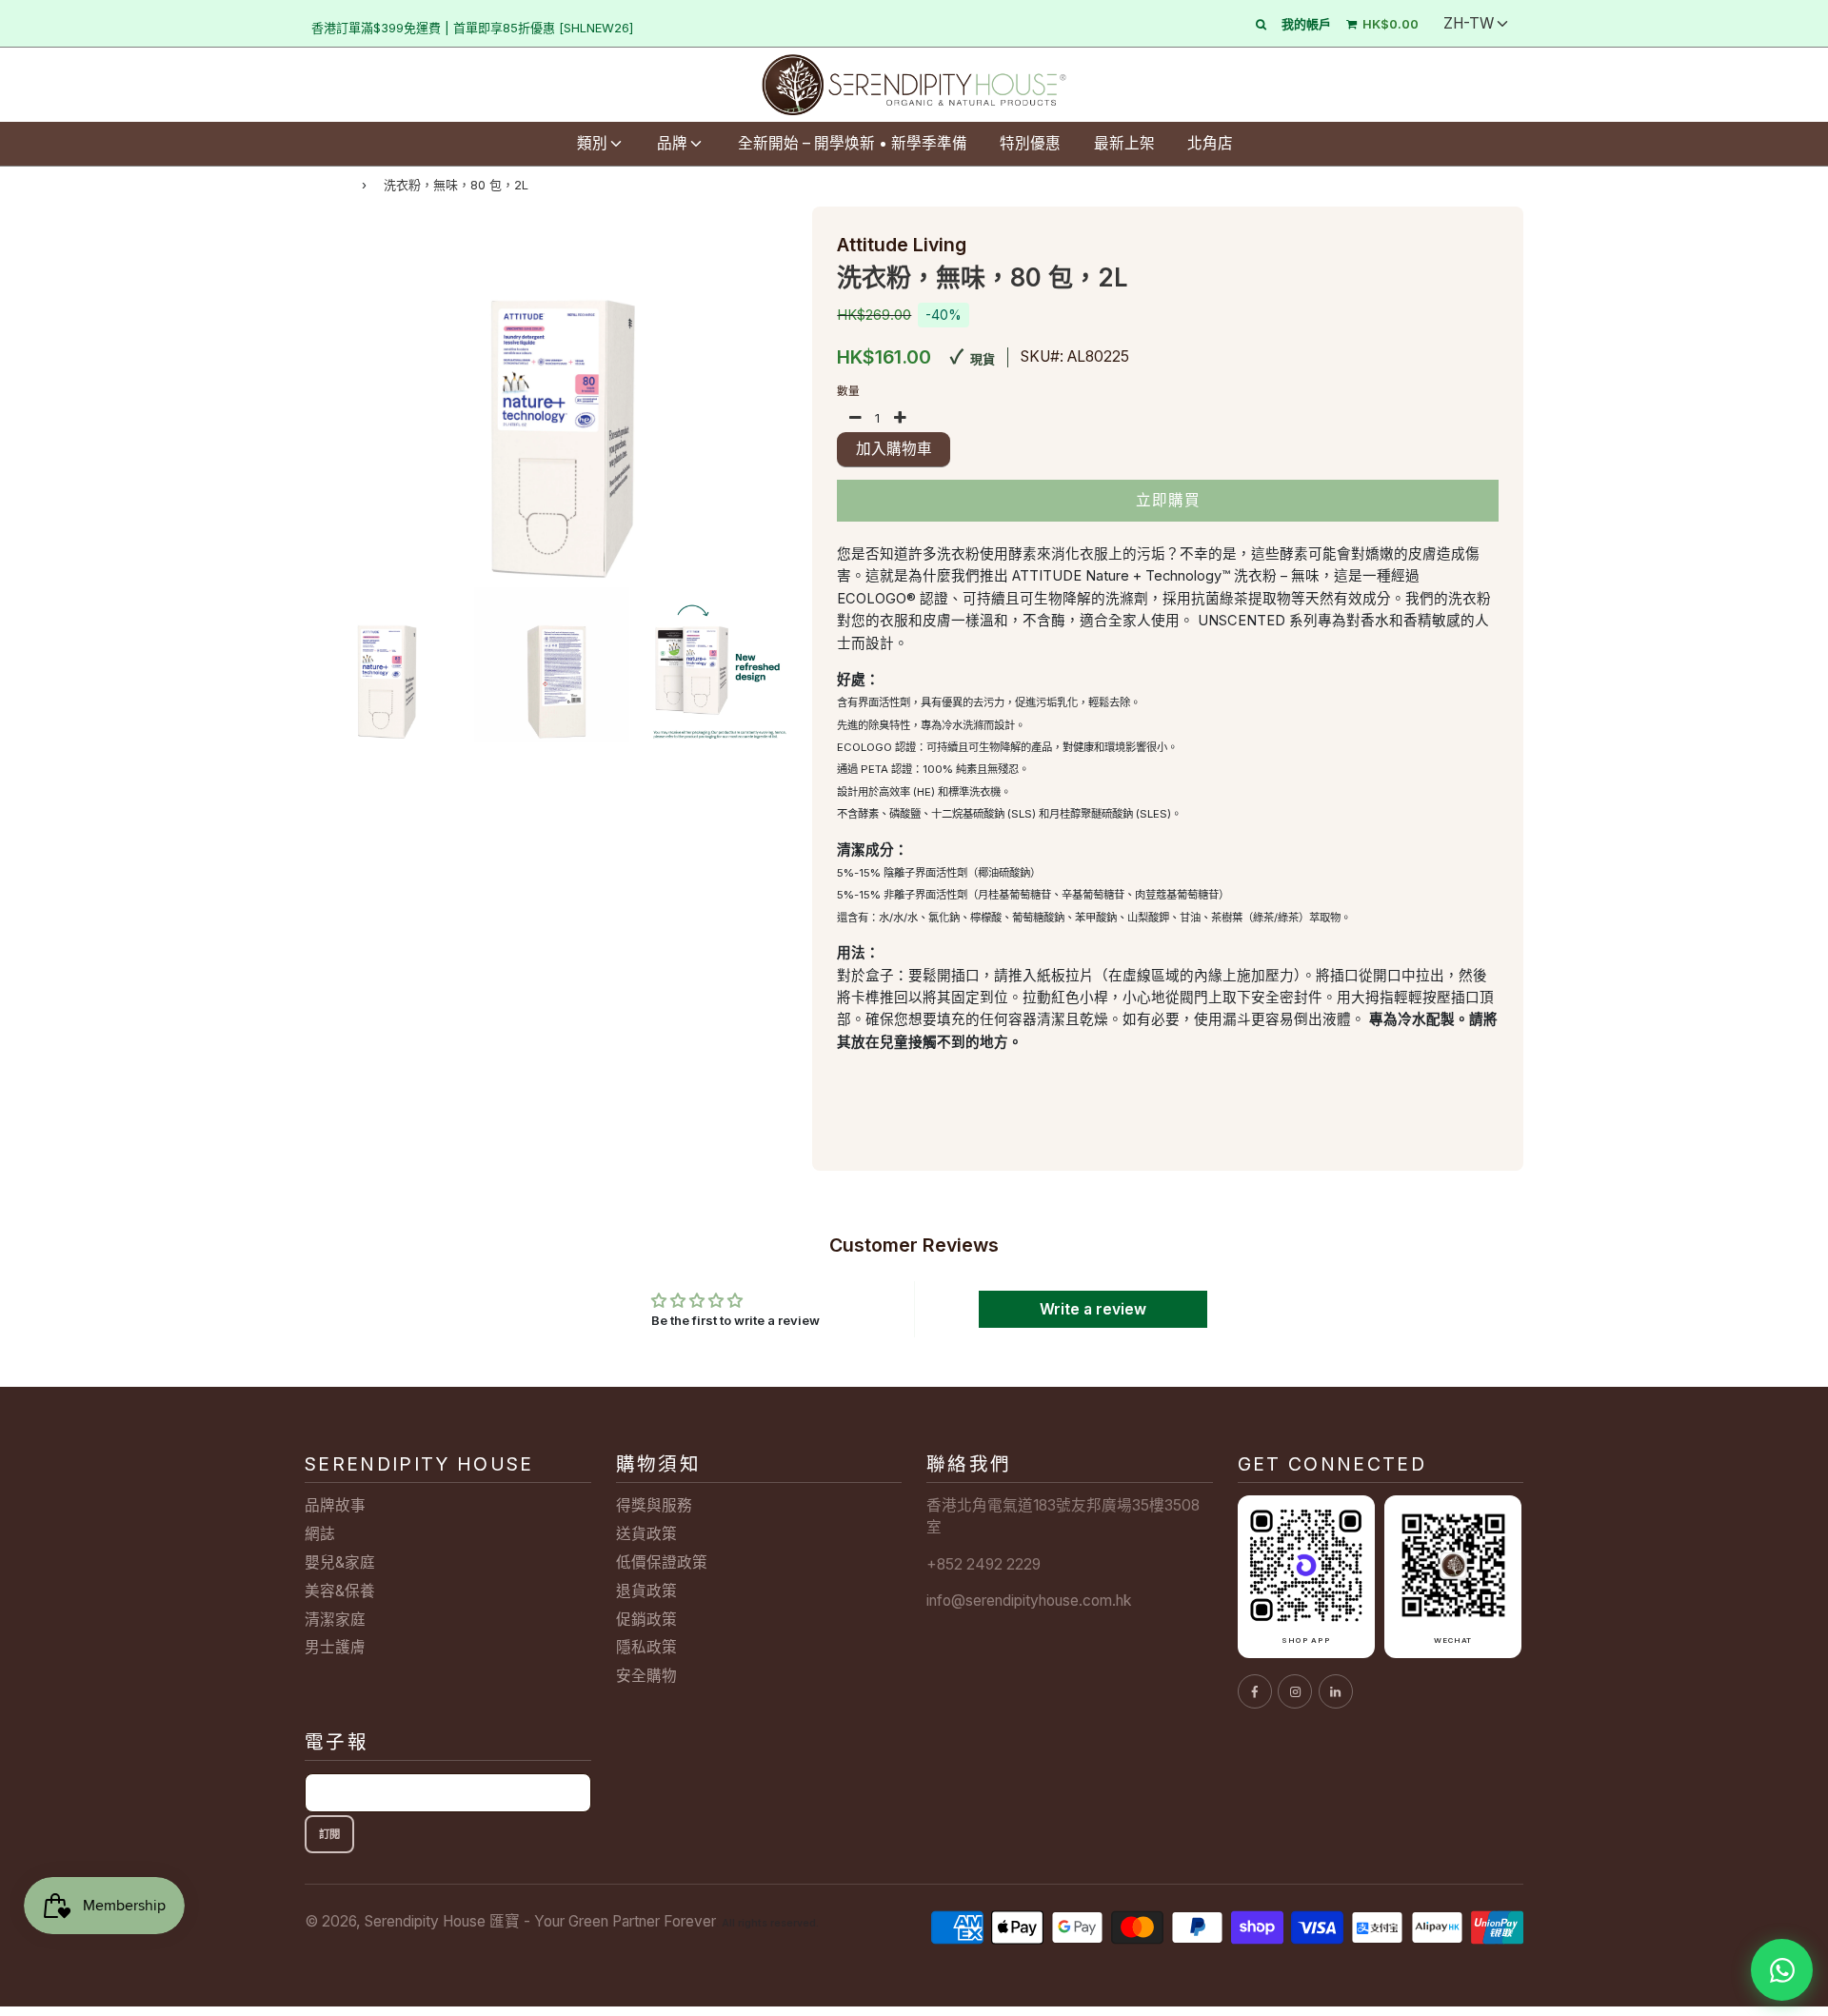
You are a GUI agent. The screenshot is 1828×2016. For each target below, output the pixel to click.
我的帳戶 (1306, 24)
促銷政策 (646, 1620)
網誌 (320, 1534)
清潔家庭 (335, 1620)
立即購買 (1168, 500)
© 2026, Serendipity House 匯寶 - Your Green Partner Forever (510, 1921)
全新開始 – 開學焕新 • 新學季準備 (853, 143)
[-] (855, 419)
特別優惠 (1030, 143)
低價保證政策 (662, 1562)
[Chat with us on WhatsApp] (1782, 1970)
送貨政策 (646, 1534)
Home (325, 184)
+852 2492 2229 (984, 1564)
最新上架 (1124, 143)
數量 (848, 391)
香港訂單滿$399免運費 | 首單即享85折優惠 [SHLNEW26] (472, 28)
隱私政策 (646, 1647)
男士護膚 (335, 1647)
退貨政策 (646, 1591)
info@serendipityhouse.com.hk (1029, 1601)
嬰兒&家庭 (340, 1562)
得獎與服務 (654, 1505)
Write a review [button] (1093, 1309)
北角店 (1210, 143)
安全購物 (646, 1676)
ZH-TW (1469, 23)
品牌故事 (335, 1505)
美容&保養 (340, 1591)
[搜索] (1261, 24)
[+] (901, 419)
